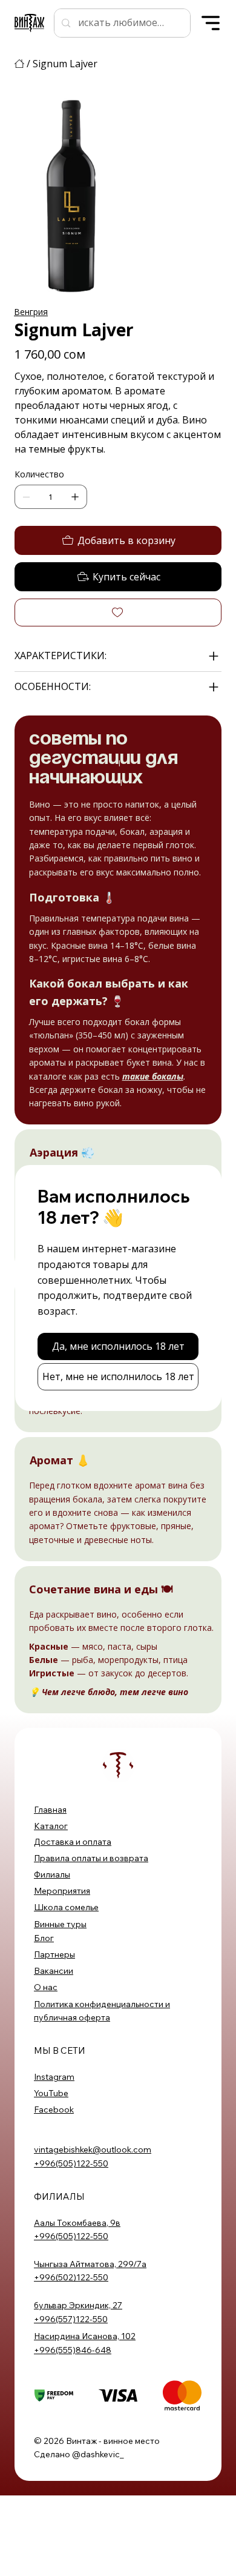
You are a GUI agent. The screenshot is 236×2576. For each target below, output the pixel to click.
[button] (118, 1346)
